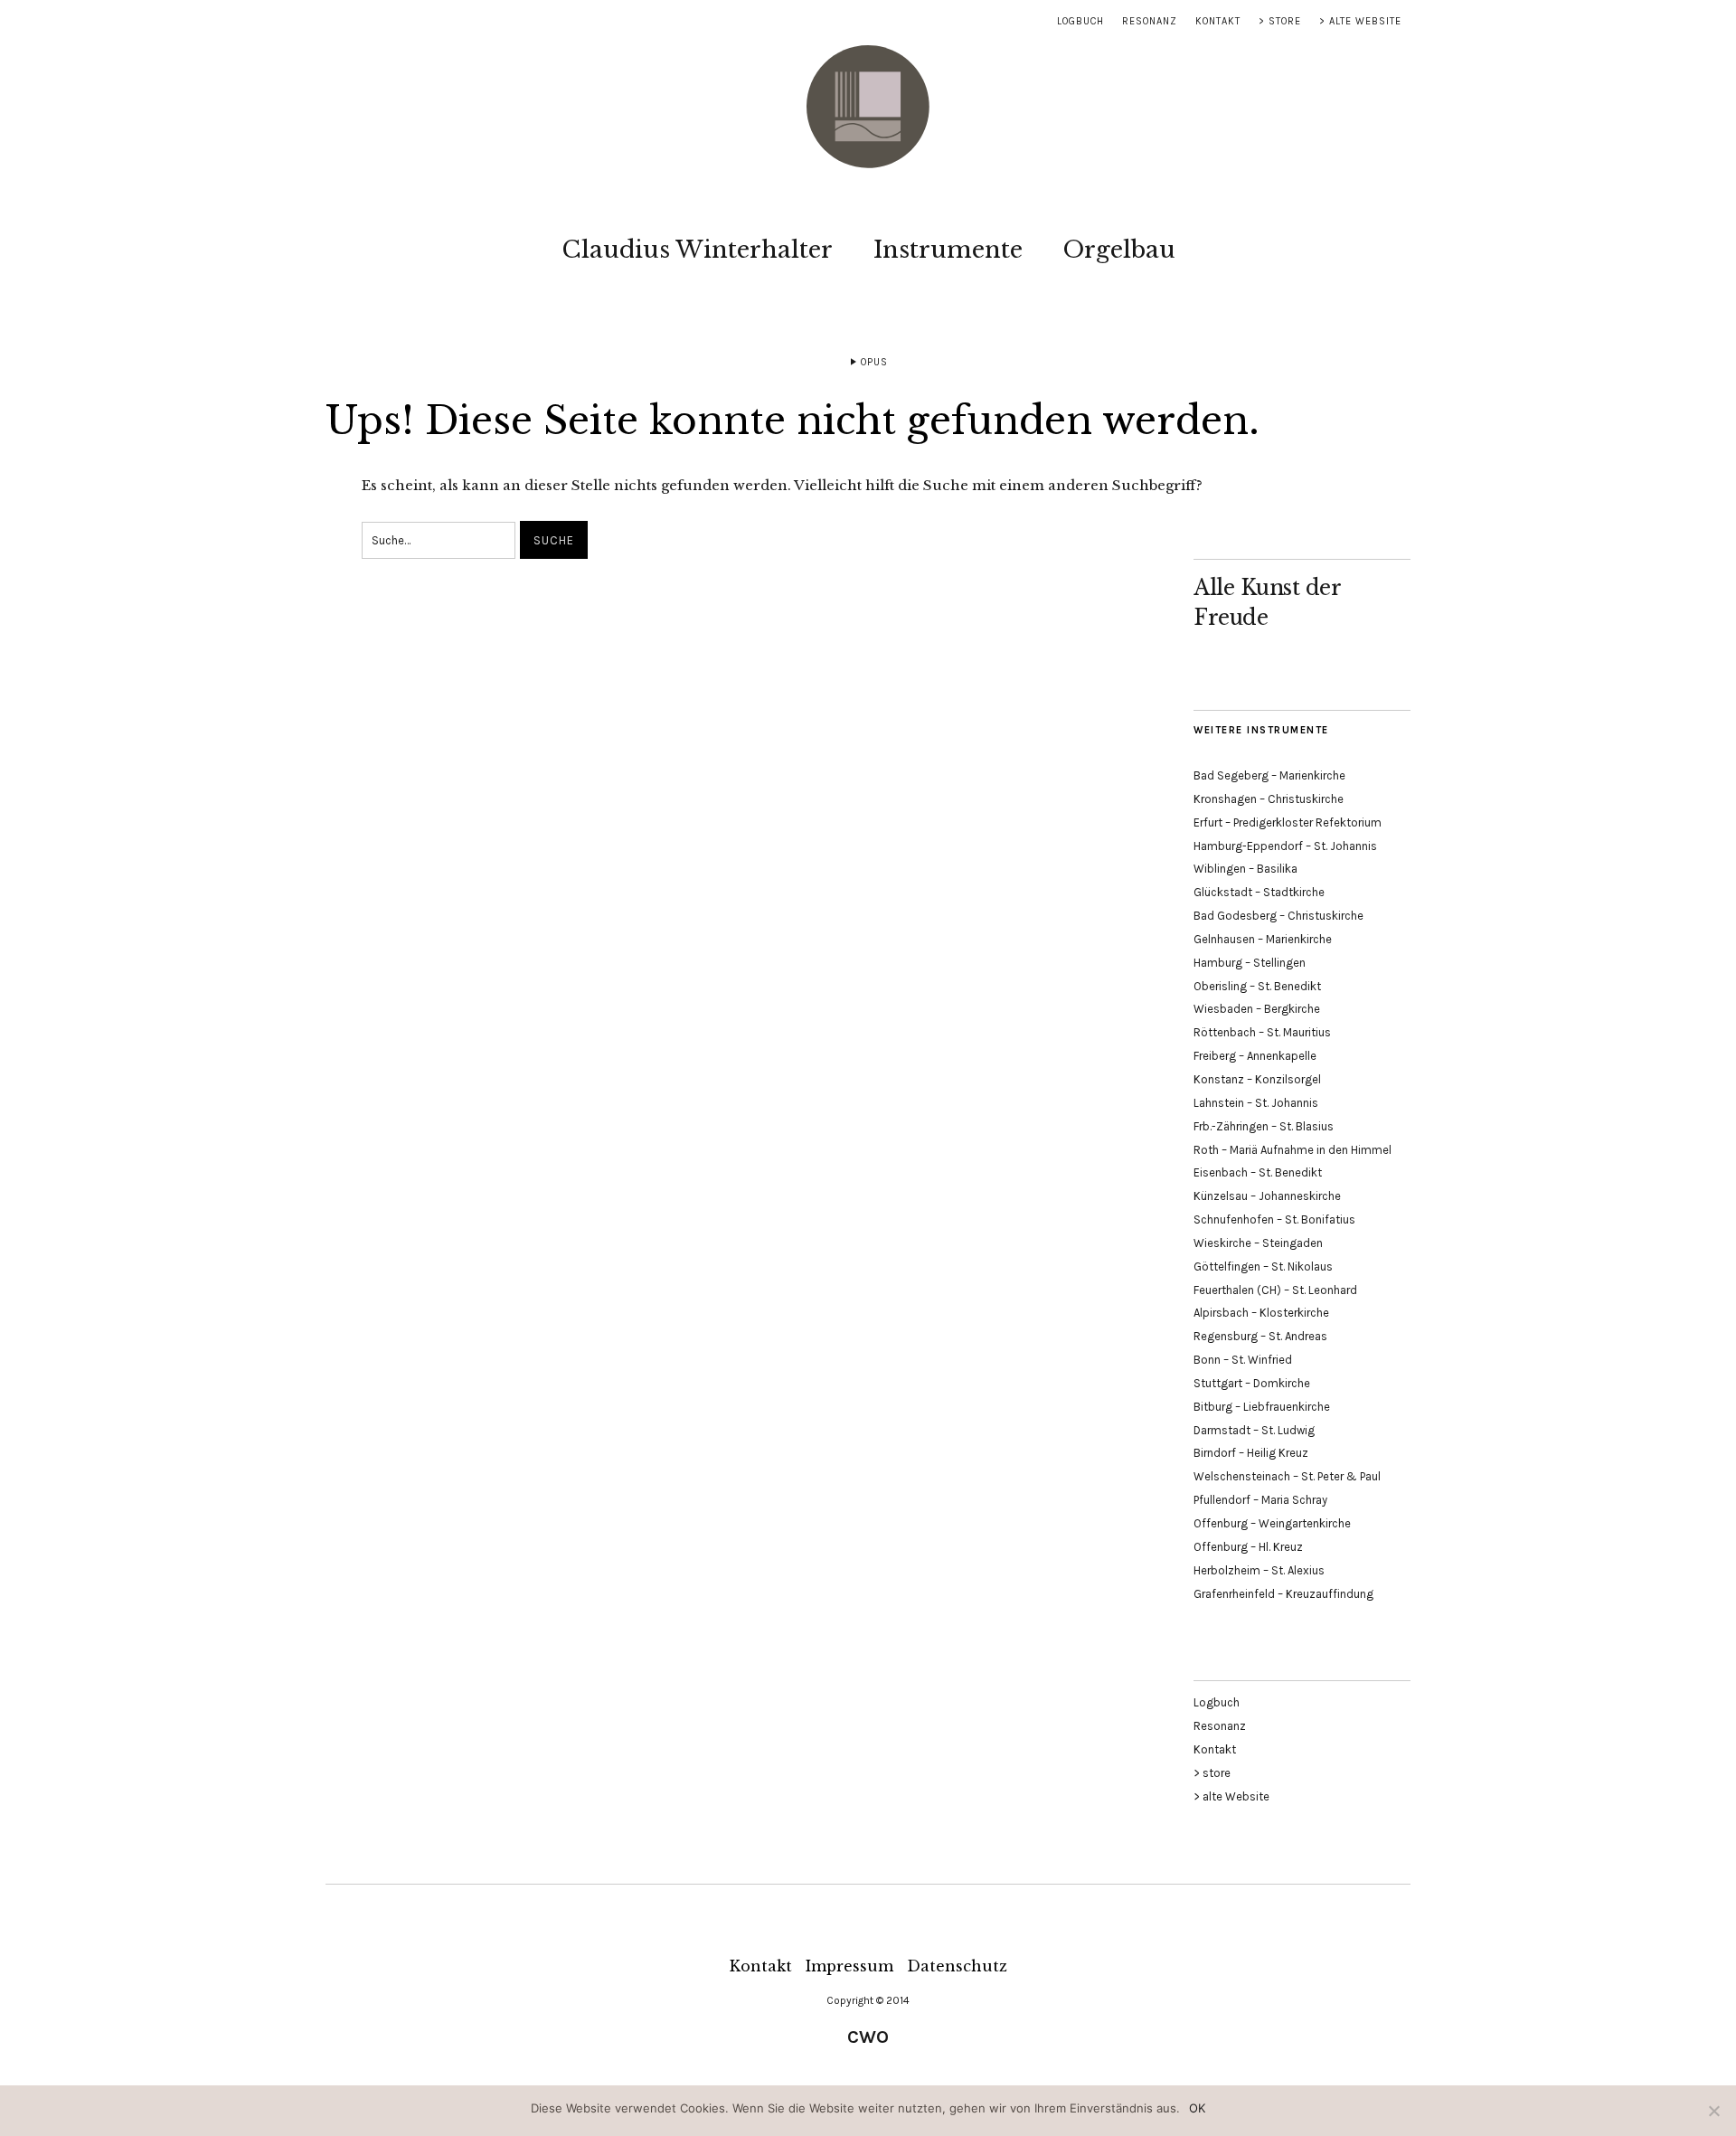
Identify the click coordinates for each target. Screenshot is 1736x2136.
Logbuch (1080, 21)
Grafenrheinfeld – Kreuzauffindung (1283, 1594)
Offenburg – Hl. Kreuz (1248, 1547)
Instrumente (948, 250)
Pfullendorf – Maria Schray (1260, 1500)
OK (1197, 2108)
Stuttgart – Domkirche (1252, 1383)
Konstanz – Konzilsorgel (1257, 1079)
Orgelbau (1119, 250)
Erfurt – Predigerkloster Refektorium (1288, 822)
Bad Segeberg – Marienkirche (1269, 775)
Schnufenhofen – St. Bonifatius (1274, 1219)
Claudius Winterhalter (697, 250)
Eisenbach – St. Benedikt (1258, 1172)
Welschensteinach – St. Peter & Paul (1287, 1476)
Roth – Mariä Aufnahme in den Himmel (1293, 1150)
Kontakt (1218, 21)
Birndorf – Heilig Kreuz (1251, 1453)
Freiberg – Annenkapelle (1255, 1056)
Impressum (849, 1966)
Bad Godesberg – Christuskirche (1278, 916)
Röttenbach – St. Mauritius (1262, 1032)
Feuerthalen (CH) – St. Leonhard (1275, 1290)
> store (1280, 21)
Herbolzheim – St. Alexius (1259, 1570)
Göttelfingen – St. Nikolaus (1263, 1266)
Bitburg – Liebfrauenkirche (1262, 1407)
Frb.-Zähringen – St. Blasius (1264, 1126)
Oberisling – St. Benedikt (1257, 986)
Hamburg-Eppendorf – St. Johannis (1285, 846)
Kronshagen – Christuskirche (1269, 799)
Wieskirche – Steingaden (1258, 1243)
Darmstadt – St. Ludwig (1254, 1430)
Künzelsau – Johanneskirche (1267, 1196)
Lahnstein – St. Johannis (1256, 1103)
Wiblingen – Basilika (1245, 869)
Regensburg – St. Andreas (1260, 1336)
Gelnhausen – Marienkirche (1263, 939)
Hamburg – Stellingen (1250, 963)
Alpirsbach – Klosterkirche (1261, 1313)
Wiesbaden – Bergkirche (1257, 1009)
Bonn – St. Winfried (1243, 1360)
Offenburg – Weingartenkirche (1272, 1523)
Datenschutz (957, 1966)
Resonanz (1150, 21)
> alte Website (1360, 21)
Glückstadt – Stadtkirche (1259, 892)
